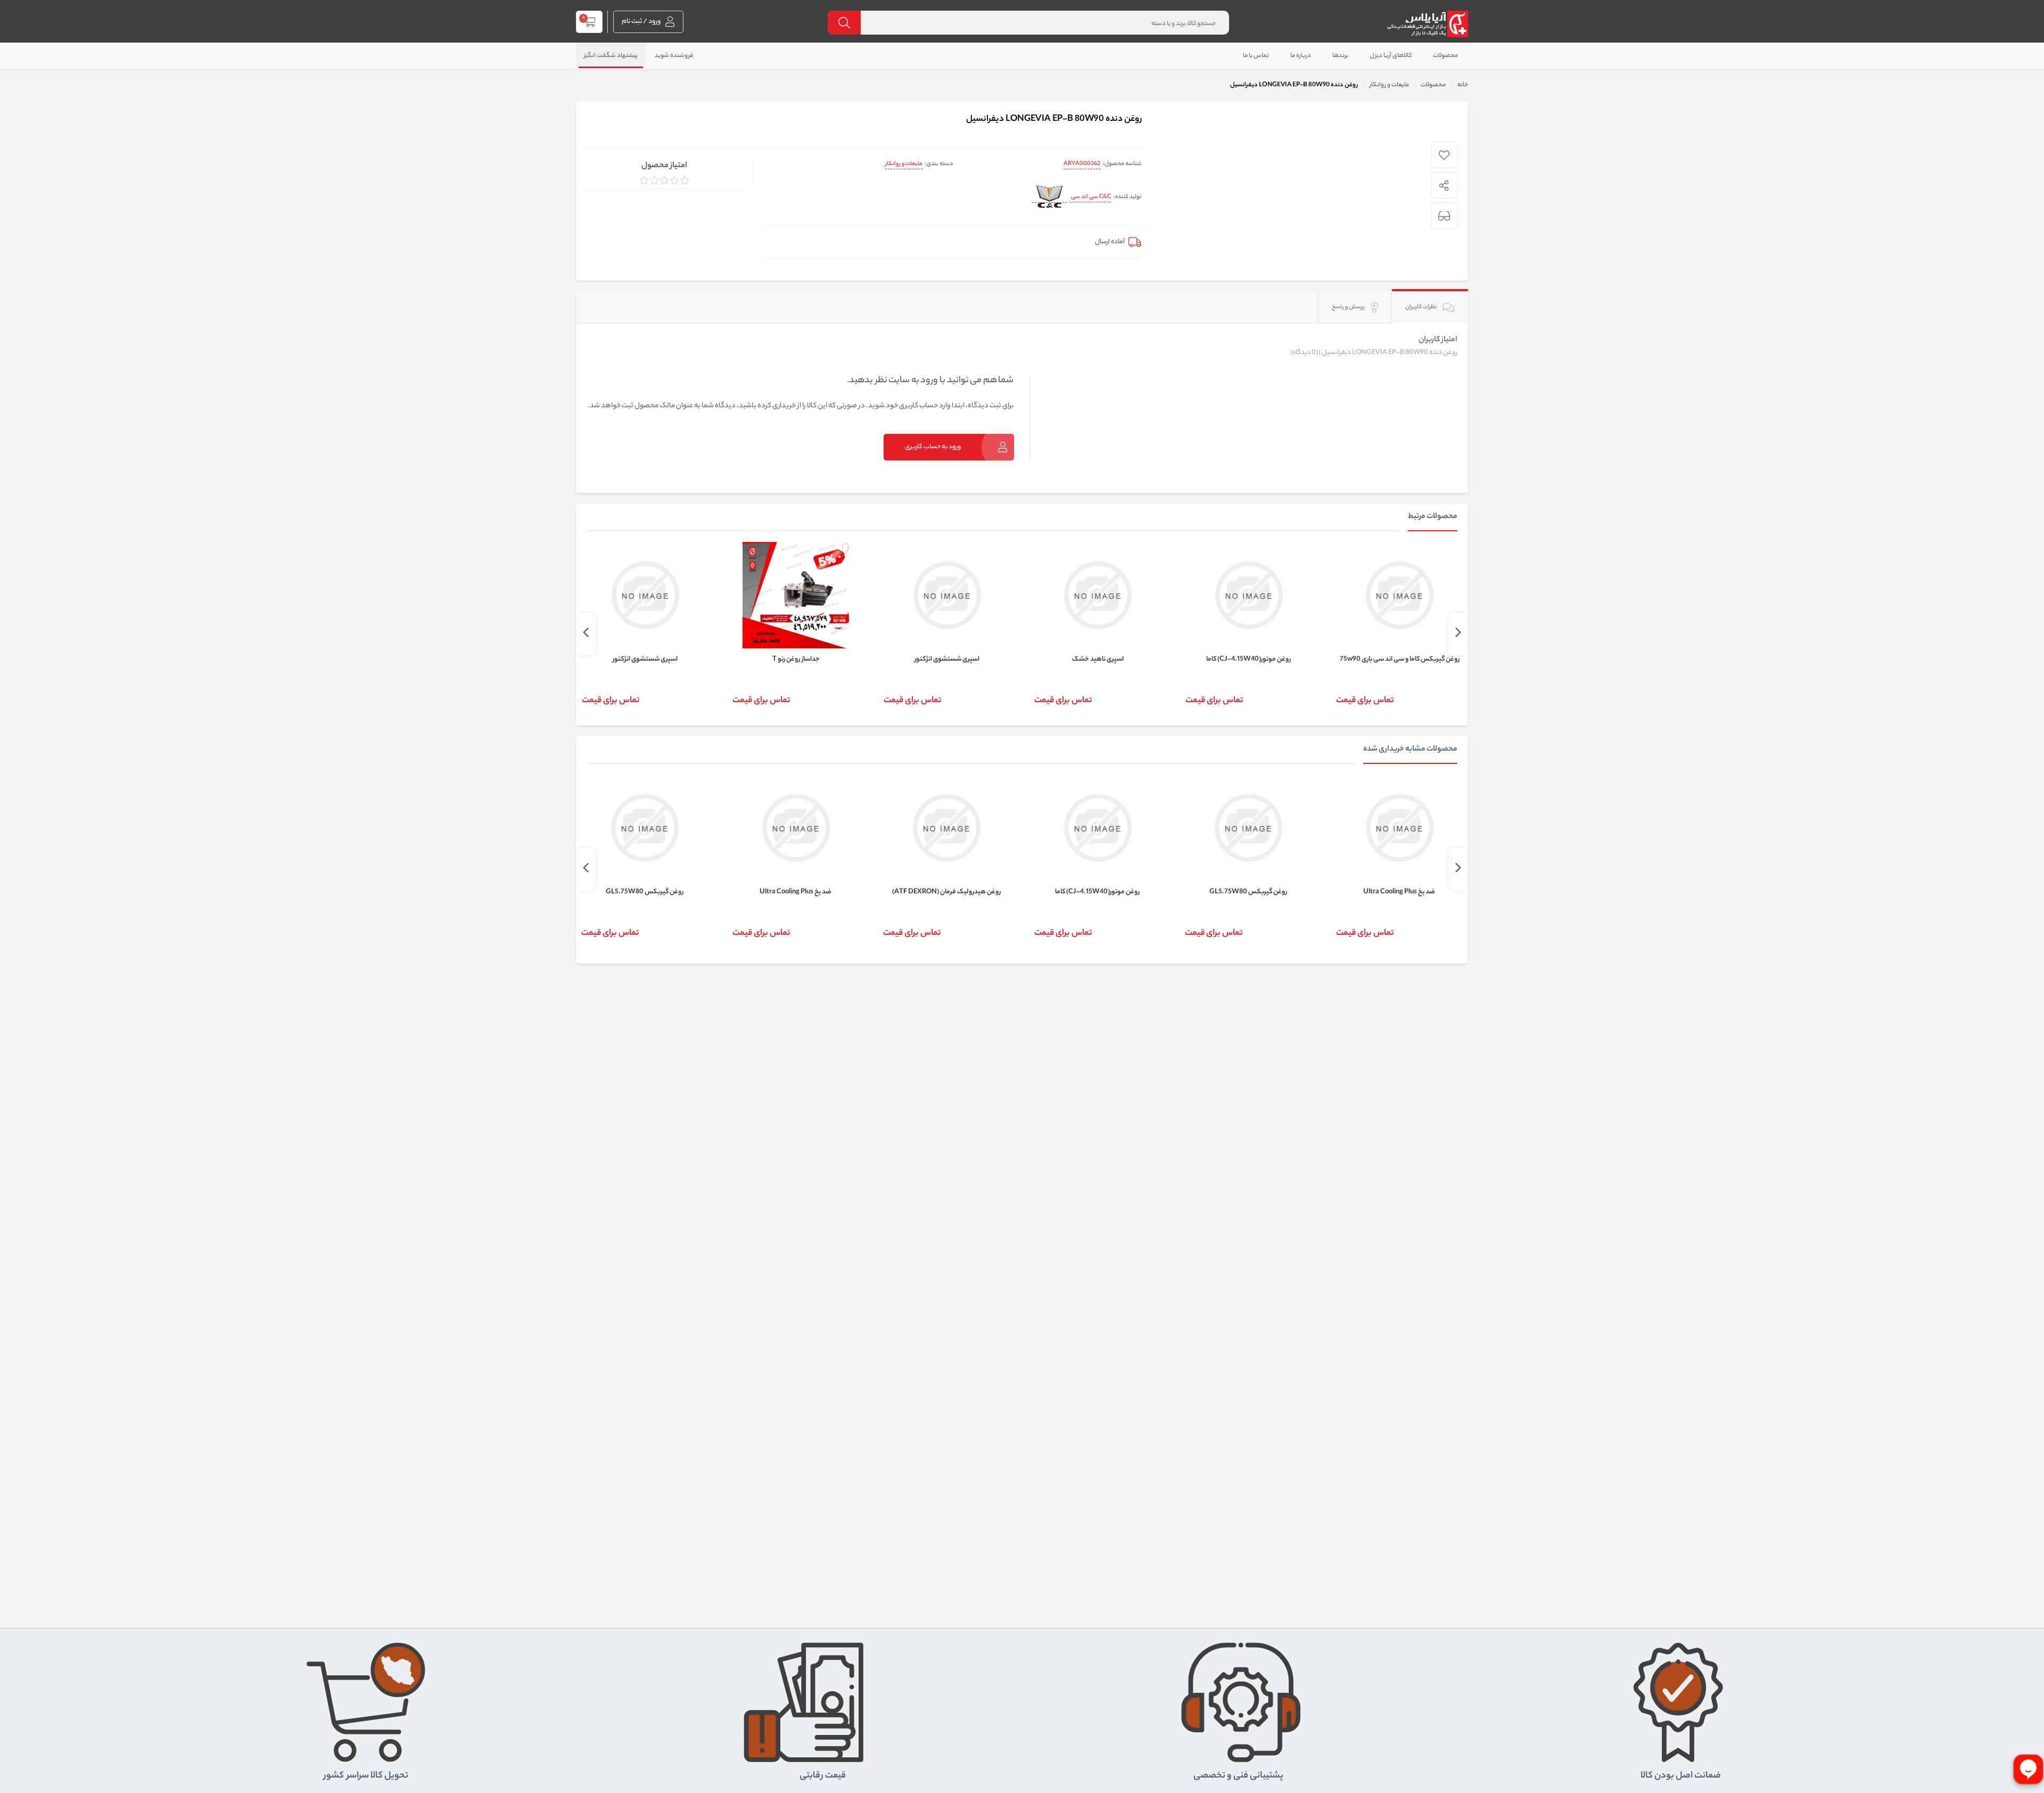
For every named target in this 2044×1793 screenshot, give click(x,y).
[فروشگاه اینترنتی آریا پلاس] (1427, 24)
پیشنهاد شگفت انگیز (611, 56)
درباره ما (1301, 56)
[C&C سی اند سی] (1049, 198)
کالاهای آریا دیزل (1391, 56)
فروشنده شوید (674, 56)
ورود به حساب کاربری (933, 447)
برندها (1340, 56)
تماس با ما (1256, 56)
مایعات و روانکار (904, 164)
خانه (1463, 85)
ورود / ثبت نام (642, 22)
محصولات (1445, 56)
